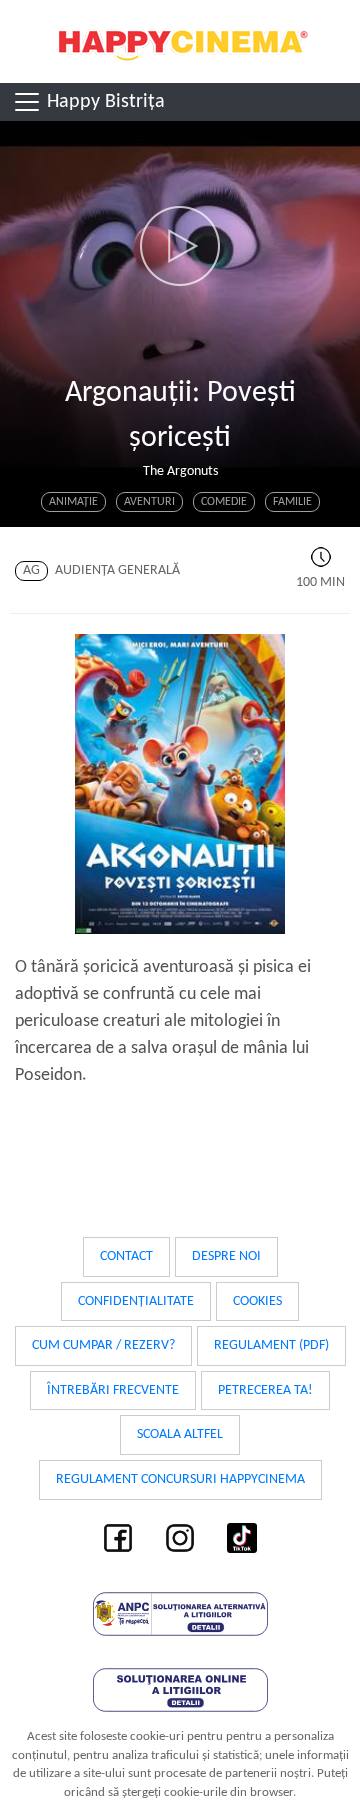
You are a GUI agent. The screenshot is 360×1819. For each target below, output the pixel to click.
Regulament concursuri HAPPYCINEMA (180, 1479)
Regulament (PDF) (271, 1345)
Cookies (257, 1301)
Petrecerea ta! (265, 1390)
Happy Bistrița (103, 102)
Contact (126, 1256)
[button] (180, 246)
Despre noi (226, 1256)
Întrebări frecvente (113, 1390)
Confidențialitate (136, 1301)
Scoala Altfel (180, 1434)
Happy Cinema (180, 41)
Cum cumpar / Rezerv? (103, 1345)
